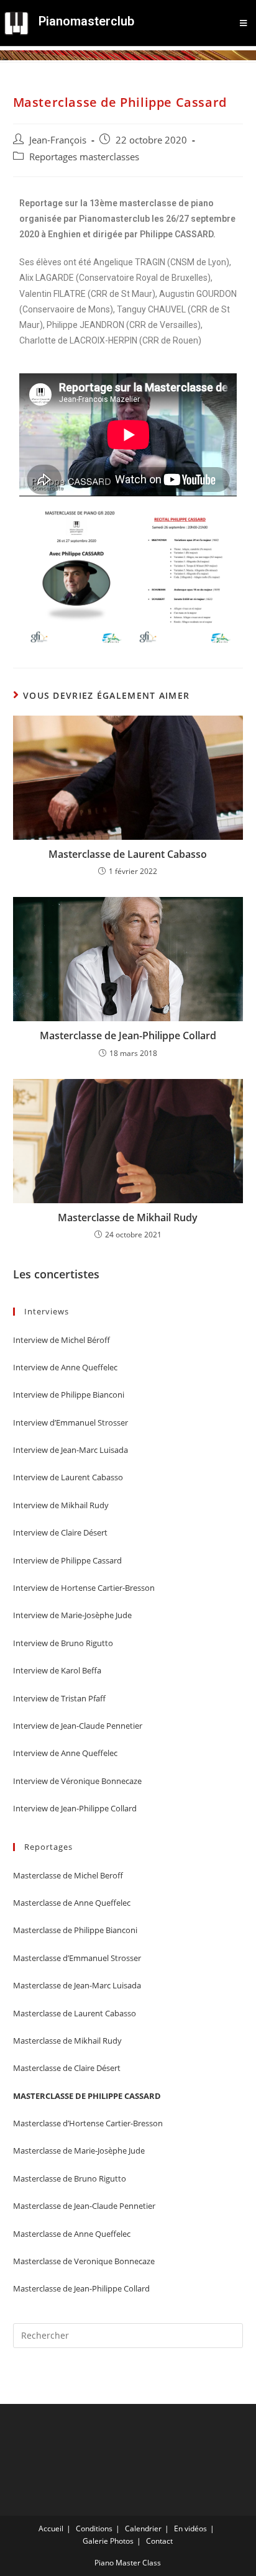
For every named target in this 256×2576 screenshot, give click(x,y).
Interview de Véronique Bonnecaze (77, 1781)
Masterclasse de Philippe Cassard (87, 2096)
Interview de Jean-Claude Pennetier (78, 1726)
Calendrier (143, 2528)
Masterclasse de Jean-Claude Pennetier (84, 2206)
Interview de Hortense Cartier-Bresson (84, 1588)
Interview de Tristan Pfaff (59, 1698)
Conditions (94, 2528)
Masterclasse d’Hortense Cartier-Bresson (88, 2123)
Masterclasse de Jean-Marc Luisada (77, 1985)
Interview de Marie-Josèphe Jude (72, 1615)
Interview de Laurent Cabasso (68, 1477)
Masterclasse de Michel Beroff (68, 1875)
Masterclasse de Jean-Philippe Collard (128, 1035)
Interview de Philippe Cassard (67, 1560)
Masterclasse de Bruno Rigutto (70, 2178)
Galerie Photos (108, 2541)
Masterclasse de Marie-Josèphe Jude (79, 2150)
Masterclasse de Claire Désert (67, 2068)
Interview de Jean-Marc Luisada (71, 1450)
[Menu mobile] (244, 23)
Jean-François (58, 140)
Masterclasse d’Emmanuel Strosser (77, 1958)
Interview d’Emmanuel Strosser (71, 1422)
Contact (159, 2541)
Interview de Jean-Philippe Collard (75, 1808)
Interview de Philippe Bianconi (69, 1395)
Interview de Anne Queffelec (65, 1367)
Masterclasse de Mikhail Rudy (128, 1217)
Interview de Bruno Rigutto (63, 1643)
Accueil (51, 2528)
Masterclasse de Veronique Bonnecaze (84, 2261)
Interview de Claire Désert (60, 1532)
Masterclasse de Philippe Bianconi (75, 1930)
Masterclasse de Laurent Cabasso (128, 854)
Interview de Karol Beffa (57, 1670)
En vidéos (190, 2528)
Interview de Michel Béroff (62, 1340)
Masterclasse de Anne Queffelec (72, 1903)
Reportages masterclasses (84, 157)
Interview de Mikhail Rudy (61, 1505)
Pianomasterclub (86, 21)
